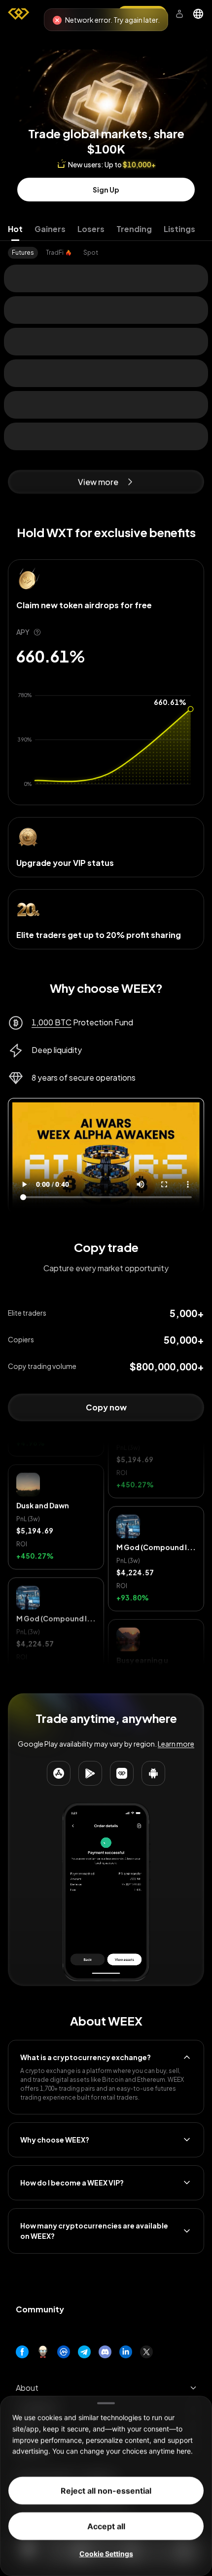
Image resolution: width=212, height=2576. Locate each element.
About (27, 2388)
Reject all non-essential (106, 2491)
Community (40, 2309)
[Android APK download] (153, 1773)
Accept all (106, 2526)
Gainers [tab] (50, 229)
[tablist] (106, 229)
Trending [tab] (134, 229)
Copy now (106, 1407)
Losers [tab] (91, 229)
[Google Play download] (90, 1773)
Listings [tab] (179, 229)
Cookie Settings (106, 2554)
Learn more (176, 1744)
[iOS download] (122, 1773)
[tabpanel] (106, 253)
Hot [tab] (15, 229)
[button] (56, 1455)
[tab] (23, 253)
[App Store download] (59, 1773)
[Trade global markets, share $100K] (106, 76)
